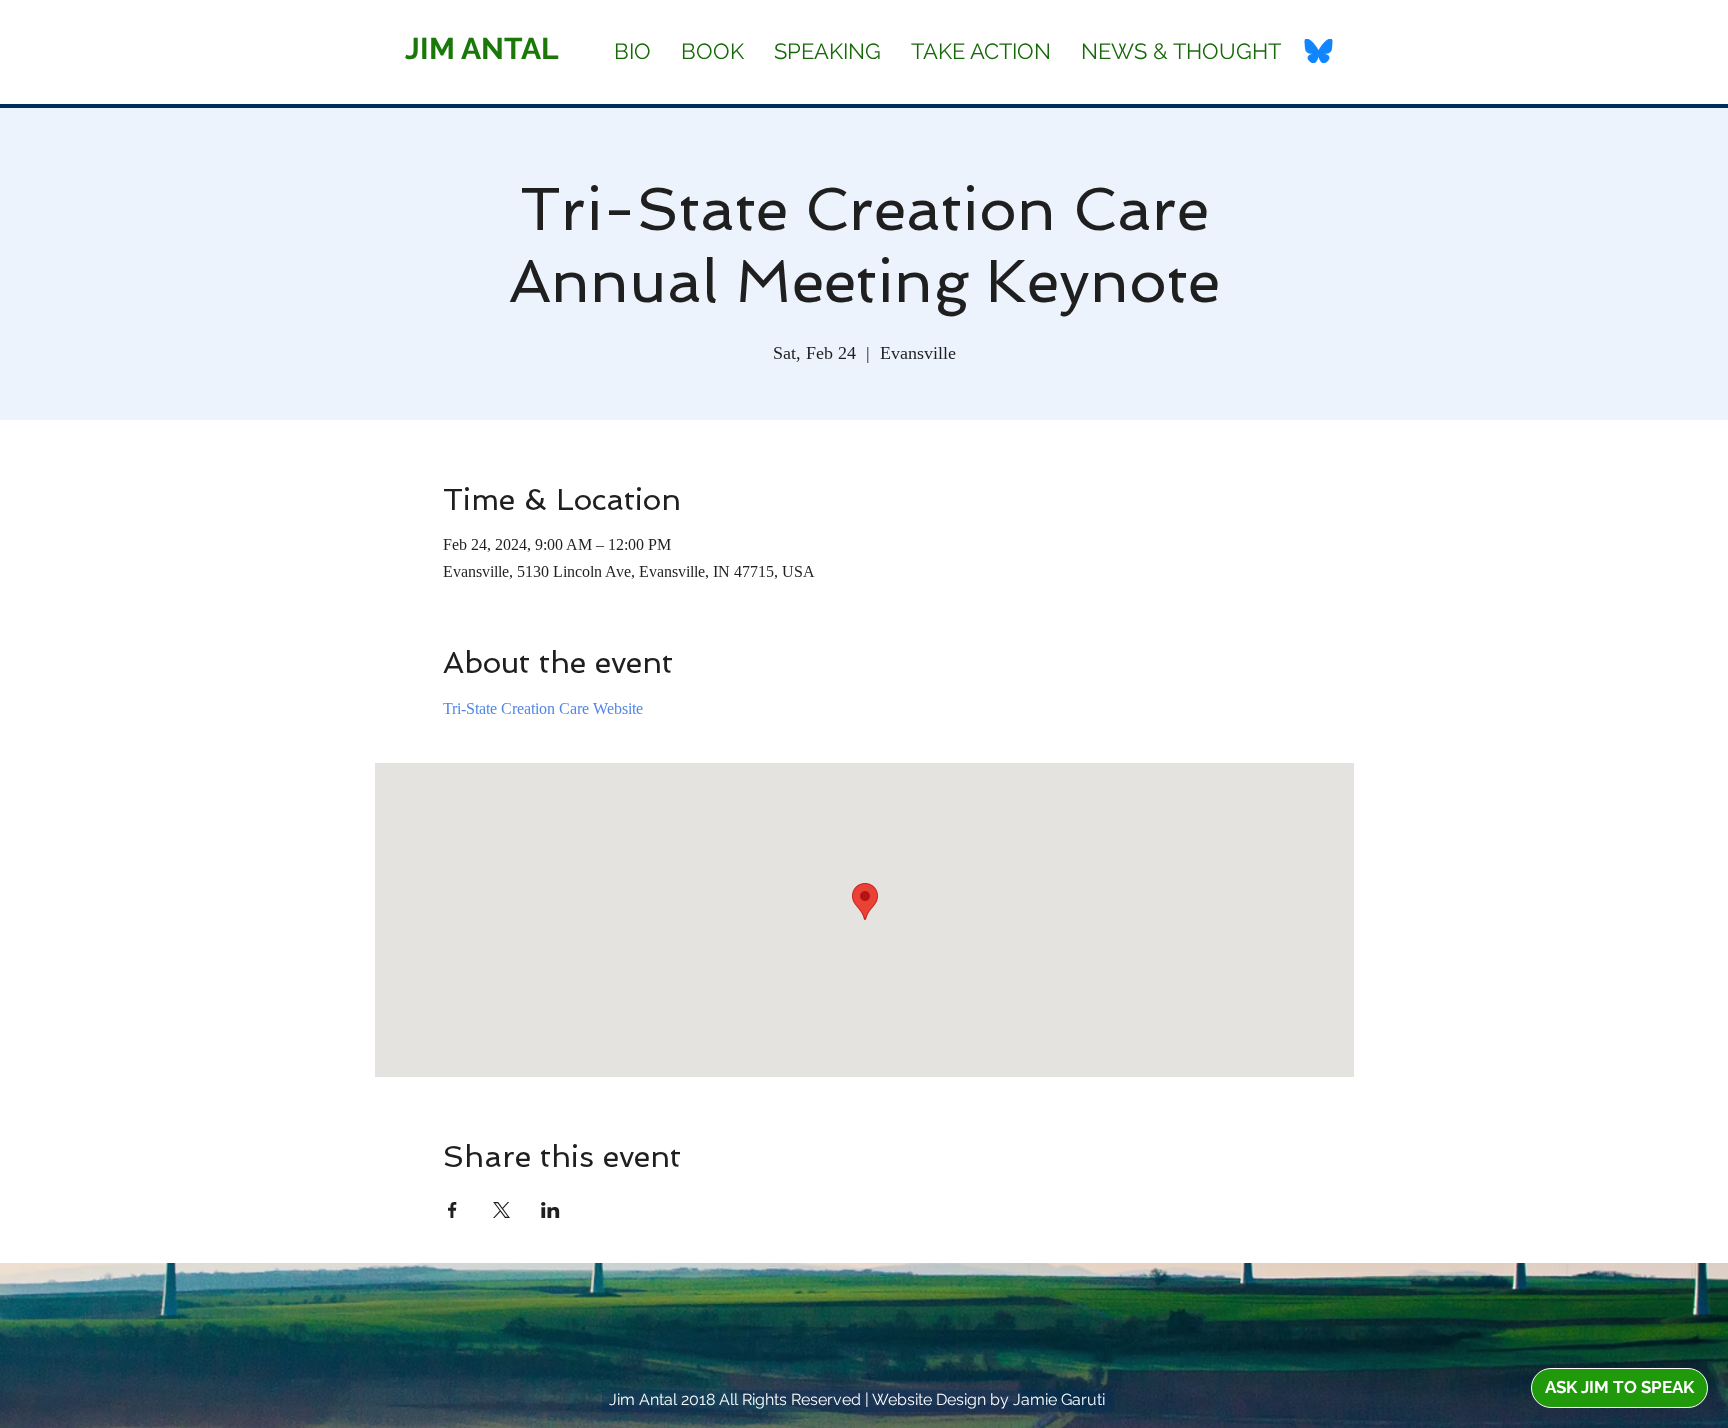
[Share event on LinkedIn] (550, 1210)
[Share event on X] (501, 1210)
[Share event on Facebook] (452, 1210)
